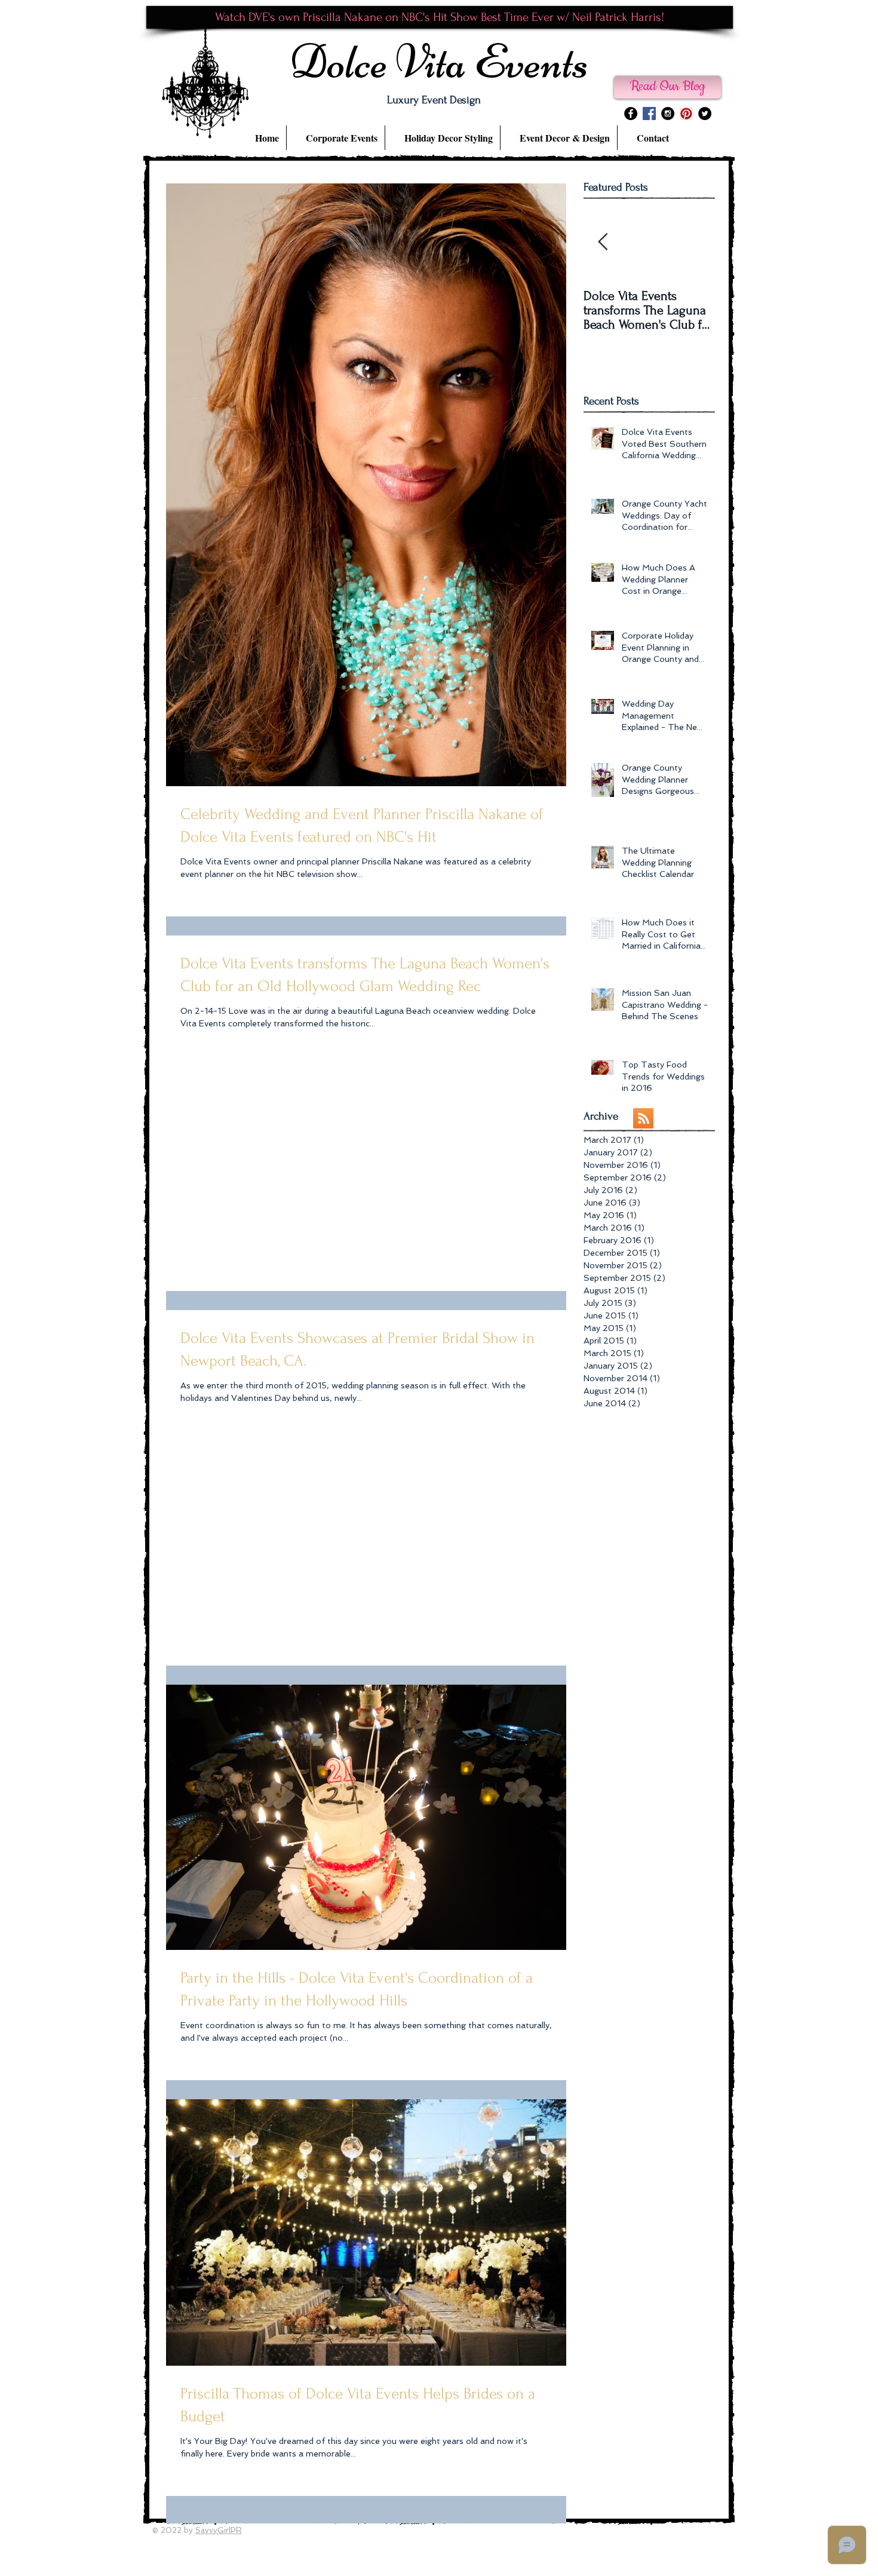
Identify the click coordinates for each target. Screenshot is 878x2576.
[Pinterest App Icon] (686, 114)
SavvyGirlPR (219, 2530)
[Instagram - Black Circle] (668, 114)
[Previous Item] (603, 242)
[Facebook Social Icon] (649, 114)
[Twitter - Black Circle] (705, 114)
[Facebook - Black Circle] (631, 114)
